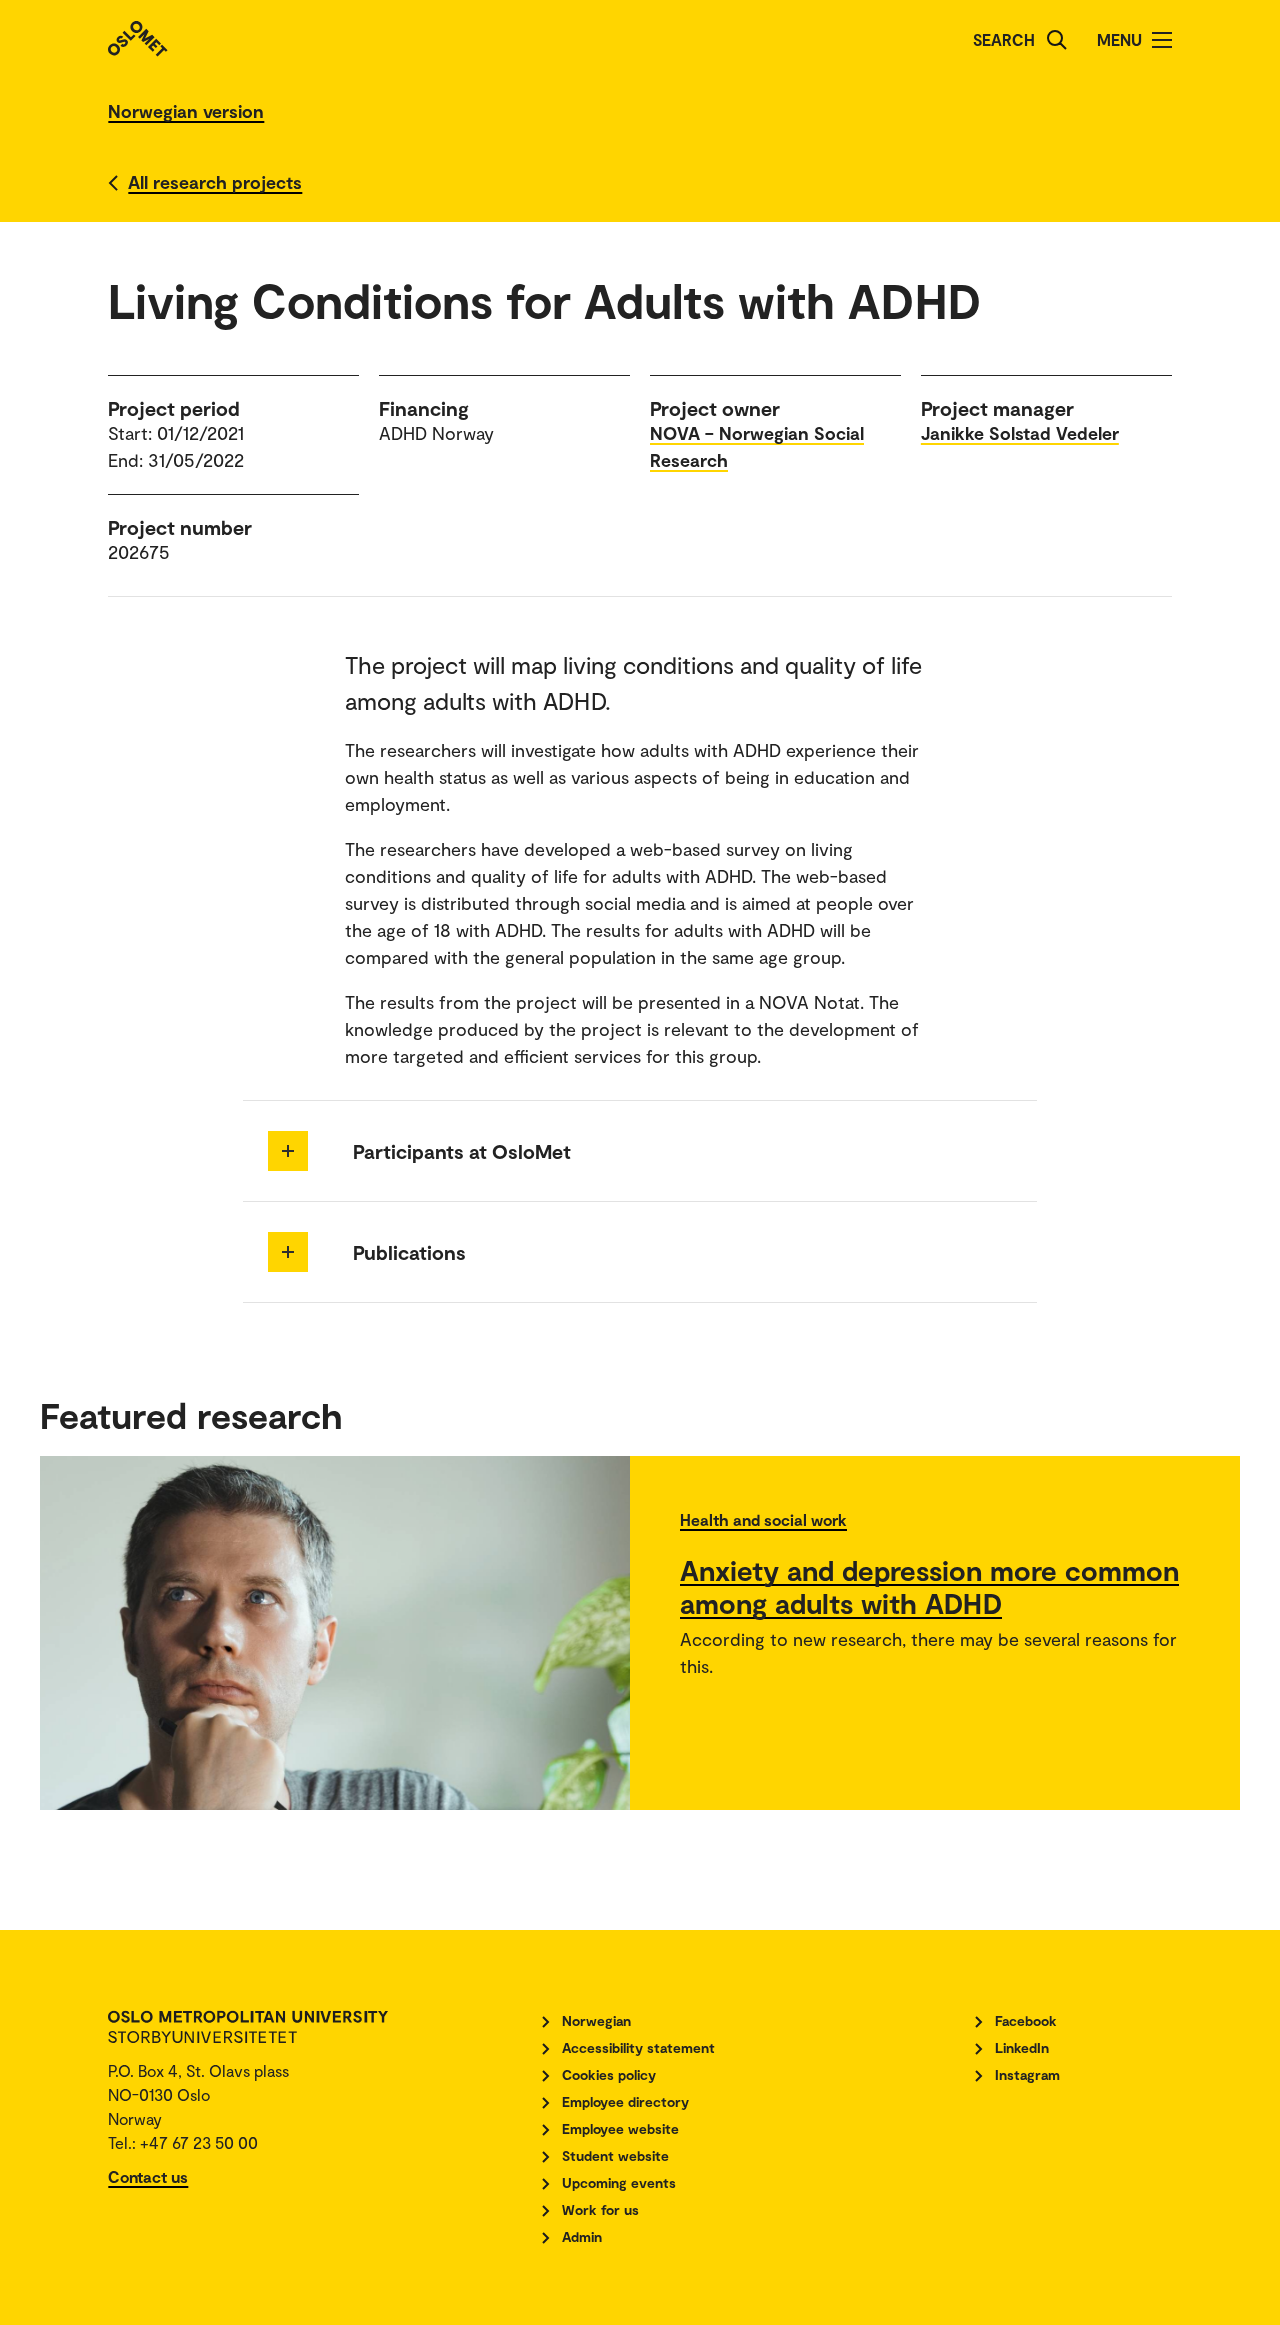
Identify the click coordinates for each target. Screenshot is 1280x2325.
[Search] (1057, 40)
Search (1004, 39)
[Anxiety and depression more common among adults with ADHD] (335, 1633)
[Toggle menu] (1162, 40)
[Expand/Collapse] (288, 1151)
